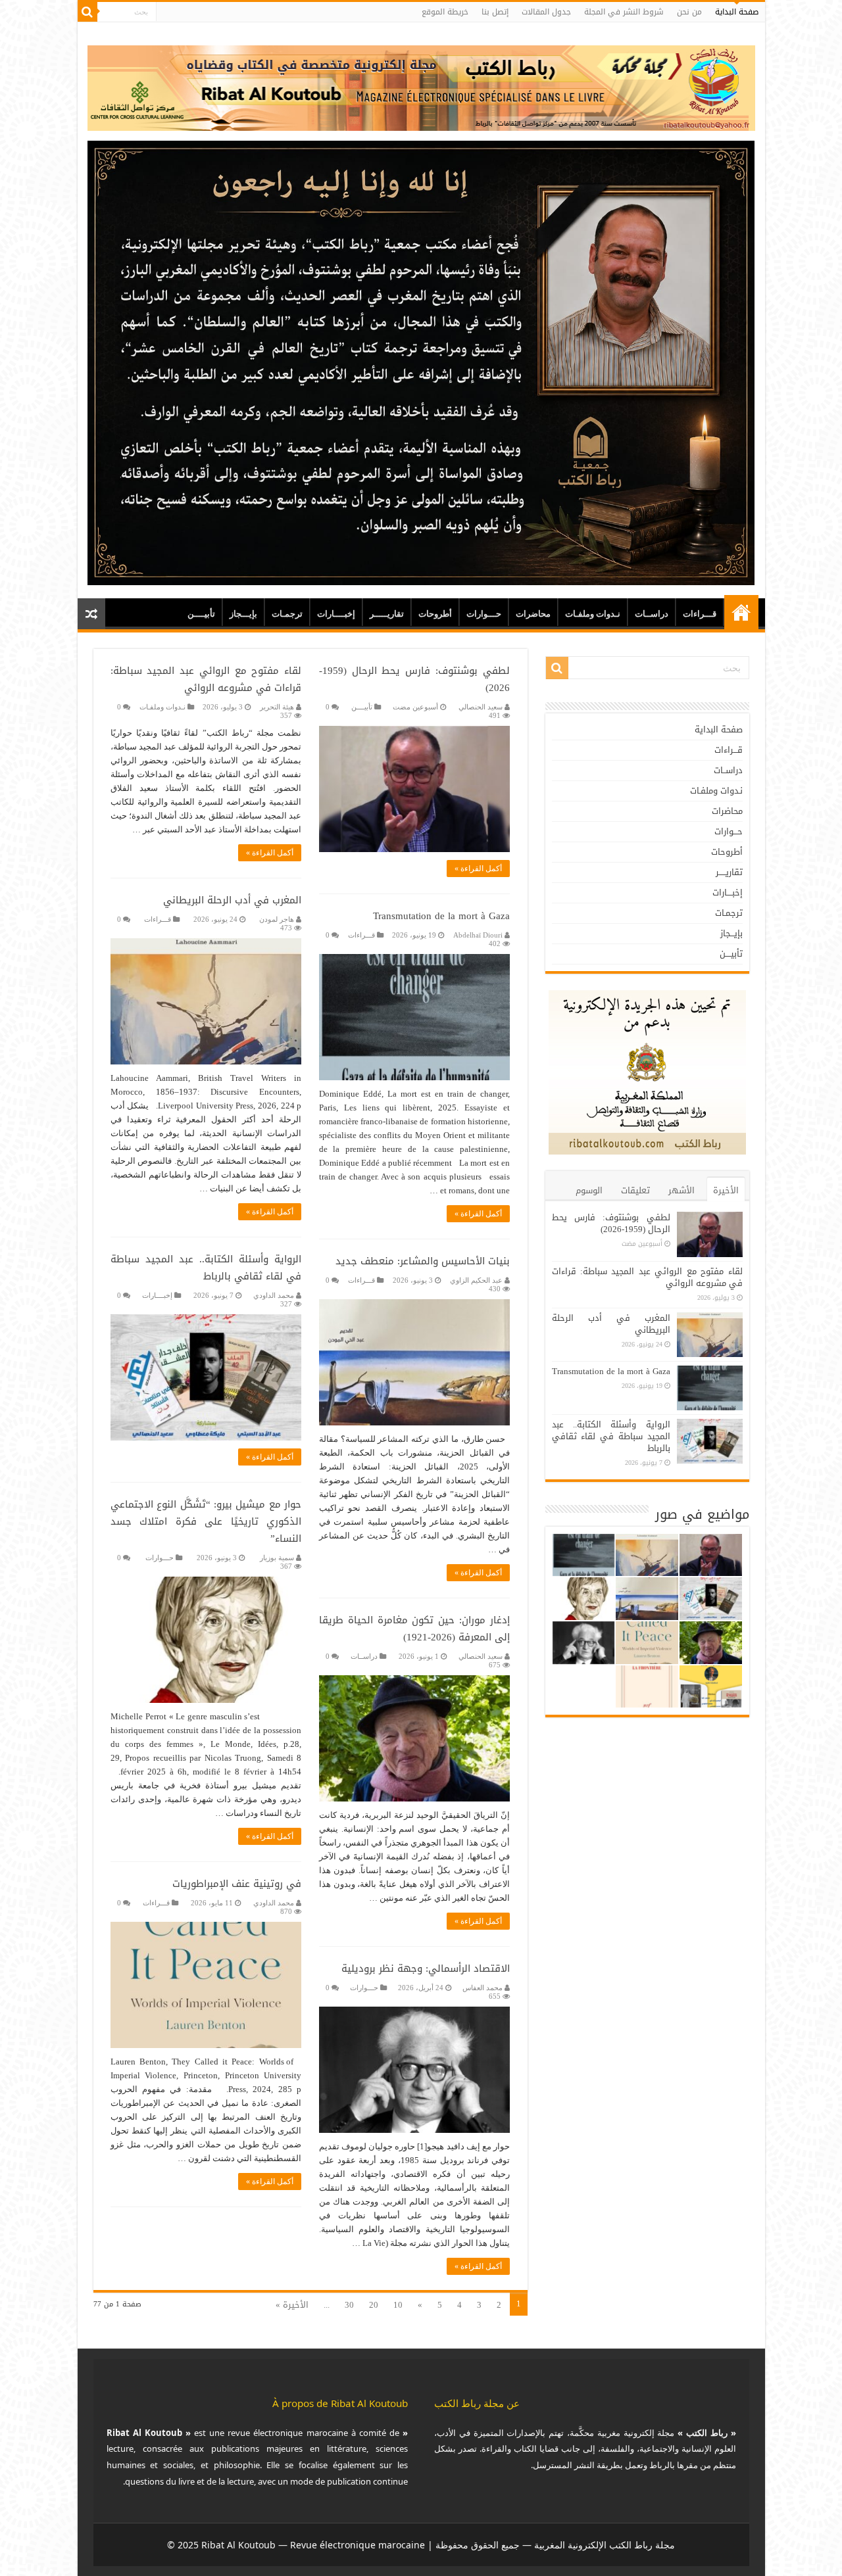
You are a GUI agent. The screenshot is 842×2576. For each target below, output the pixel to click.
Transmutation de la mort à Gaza (441, 916)
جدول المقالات (546, 12)
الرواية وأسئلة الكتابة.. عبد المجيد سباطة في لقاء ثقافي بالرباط (206, 1268)
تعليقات (635, 1190)
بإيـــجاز (243, 614)
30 (349, 2305)
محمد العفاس (483, 1988)
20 (374, 2305)
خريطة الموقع (445, 12)
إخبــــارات (336, 614)
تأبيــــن (201, 614)
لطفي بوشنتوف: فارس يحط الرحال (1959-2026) (414, 679)
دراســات (652, 614)
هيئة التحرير (277, 707)
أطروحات (435, 614)
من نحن (689, 12)
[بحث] (87, 12)
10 (398, 2305)
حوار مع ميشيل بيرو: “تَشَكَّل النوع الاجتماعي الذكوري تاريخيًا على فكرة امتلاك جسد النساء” (206, 1521)
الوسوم (589, 1190)
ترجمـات (287, 614)
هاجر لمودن (277, 919)
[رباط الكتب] (421, 85)
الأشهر (681, 1190)
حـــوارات (484, 614)
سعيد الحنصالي (481, 707)
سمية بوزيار (277, 1558)
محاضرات (533, 614)
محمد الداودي (274, 1295)
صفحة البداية (737, 12)
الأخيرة (726, 1190)
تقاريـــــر (387, 614)
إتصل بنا (495, 12)
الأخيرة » (292, 2305)
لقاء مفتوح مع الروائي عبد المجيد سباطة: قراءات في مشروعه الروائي (206, 679)
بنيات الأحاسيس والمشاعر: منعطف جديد (423, 1261)
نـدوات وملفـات (593, 614)
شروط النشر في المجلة (624, 12)
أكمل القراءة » (478, 869)
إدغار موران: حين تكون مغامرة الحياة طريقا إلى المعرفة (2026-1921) (414, 1629)
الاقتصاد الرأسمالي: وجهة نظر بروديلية (426, 1968)
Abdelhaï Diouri (478, 935)
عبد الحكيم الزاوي (476, 1280)
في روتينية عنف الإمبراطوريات (237, 1884)
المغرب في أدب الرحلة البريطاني (232, 900)
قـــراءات (700, 614)
